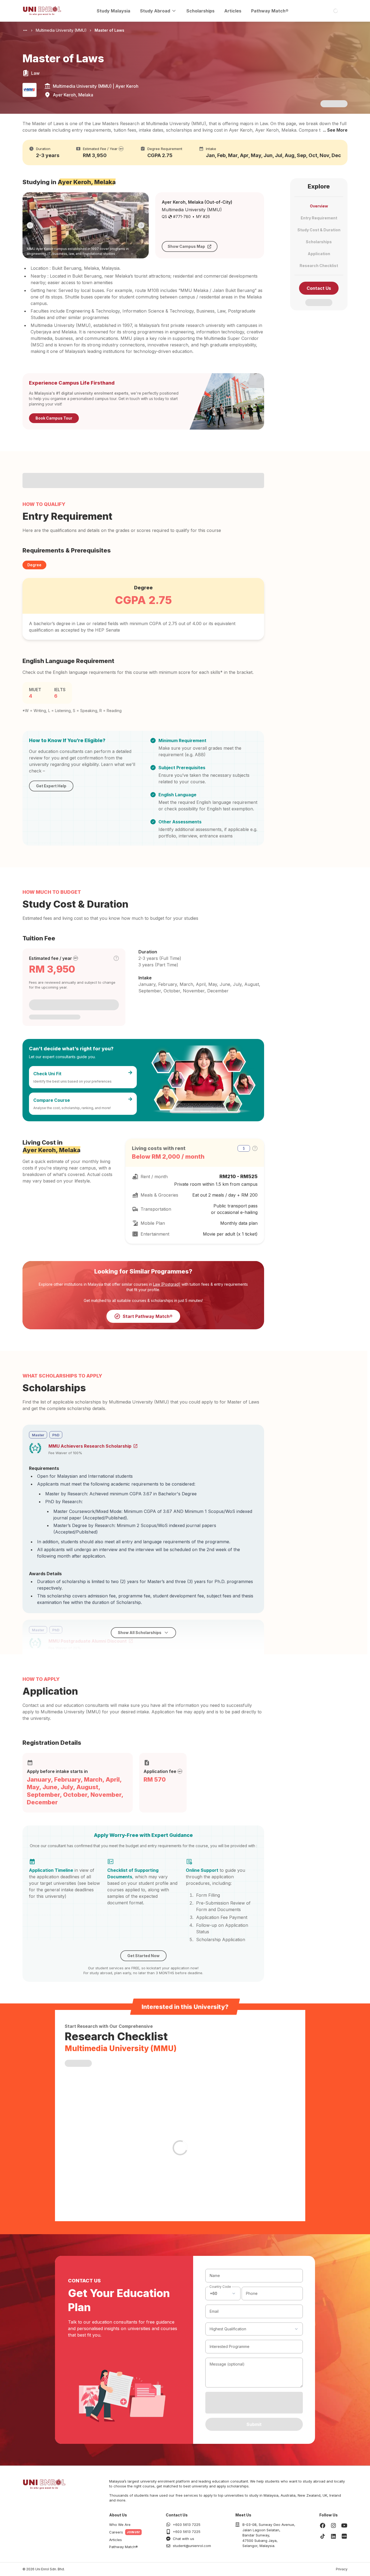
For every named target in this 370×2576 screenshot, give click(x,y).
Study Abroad (155, 11)
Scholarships (200, 11)
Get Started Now (143, 1956)
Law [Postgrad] (167, 1284)
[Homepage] (42, 11)
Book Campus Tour (54, 418)
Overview (319, 206)
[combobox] (223, 2294)
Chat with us (184, 2539)
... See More (335, 130)
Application (319, 254)
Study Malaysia (113, 11)
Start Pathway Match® (148, 1316)
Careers (116, 2532)
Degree (34, 565)
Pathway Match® (270, 11)
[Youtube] (344, 2525)
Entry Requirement (319, 218)
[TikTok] (323, 2536)
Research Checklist (319, 266)
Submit (254, 2424)
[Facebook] (323, 2525)
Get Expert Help (51, 786)
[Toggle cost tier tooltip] (116, 958)
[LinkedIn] (333, 2536)
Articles (233, 11)
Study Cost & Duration (319, 230)
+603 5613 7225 (187, 2525)
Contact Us (319, 288)
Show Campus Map (186, 246)
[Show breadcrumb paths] (25, 30)
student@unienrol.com (192, 2546)
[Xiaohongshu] (344, 2536)
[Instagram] (333, 2525)
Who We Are (120, 2525)
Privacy (342, 2569)
